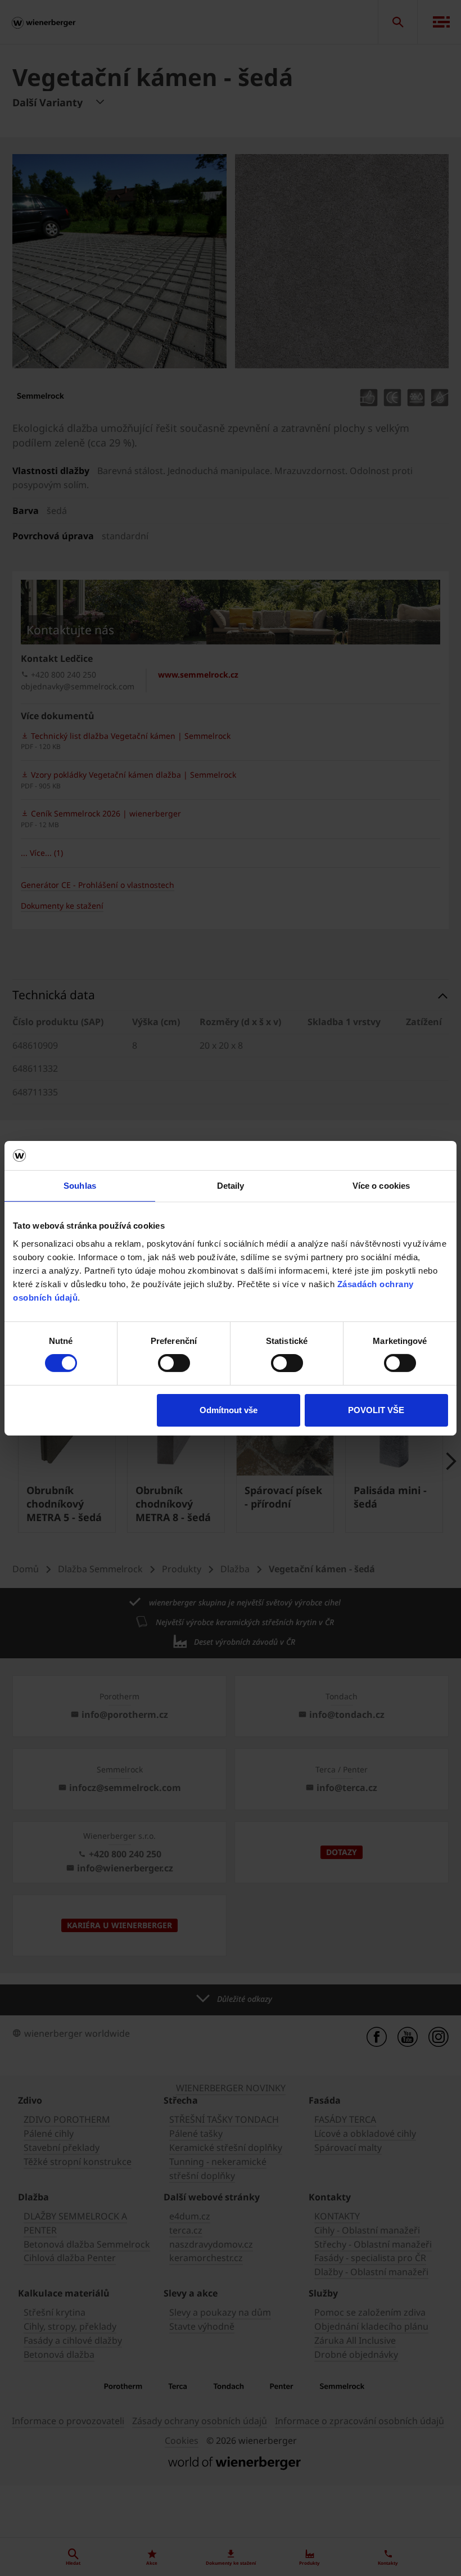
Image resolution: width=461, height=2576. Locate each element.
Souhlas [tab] (80, 1186)
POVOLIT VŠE (376, 1410)
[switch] (174, 1363)
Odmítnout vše (229, 1410)
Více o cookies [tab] (381, 1186)
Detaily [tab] (231, 1186)
